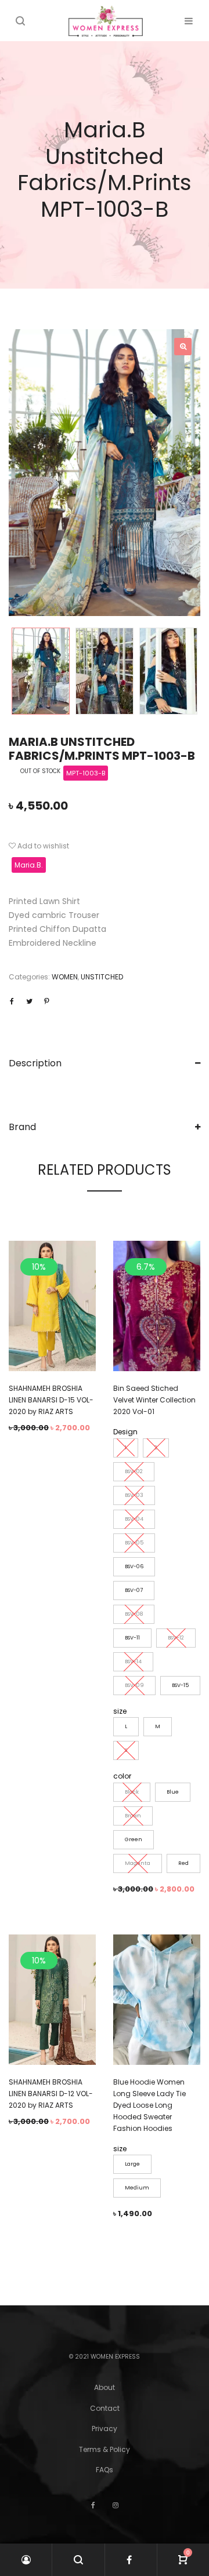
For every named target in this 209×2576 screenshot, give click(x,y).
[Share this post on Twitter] (29, 1001)
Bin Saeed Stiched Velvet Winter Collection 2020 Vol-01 (154, 1400)
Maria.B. (29, 865)
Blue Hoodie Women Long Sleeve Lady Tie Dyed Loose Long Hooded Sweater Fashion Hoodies (149, 2105)
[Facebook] (93, 2505)
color (122, 1776)
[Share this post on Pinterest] (46, 1001)
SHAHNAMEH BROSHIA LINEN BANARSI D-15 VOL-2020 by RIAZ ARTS (51, 1400)
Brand (22, 1127)
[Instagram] (116, 2505)
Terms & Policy (105, 2449)
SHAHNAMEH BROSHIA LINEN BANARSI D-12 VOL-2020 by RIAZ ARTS (51, 2094)
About (105, 2387)
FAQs (105, 2470)
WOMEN (65, 977)
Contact (105, 2408)
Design (125, 1432)
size (120, 1711)
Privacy (105, 2429)
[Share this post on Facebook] (12, 1001)
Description (35, 1063)
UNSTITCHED (102, 977)
